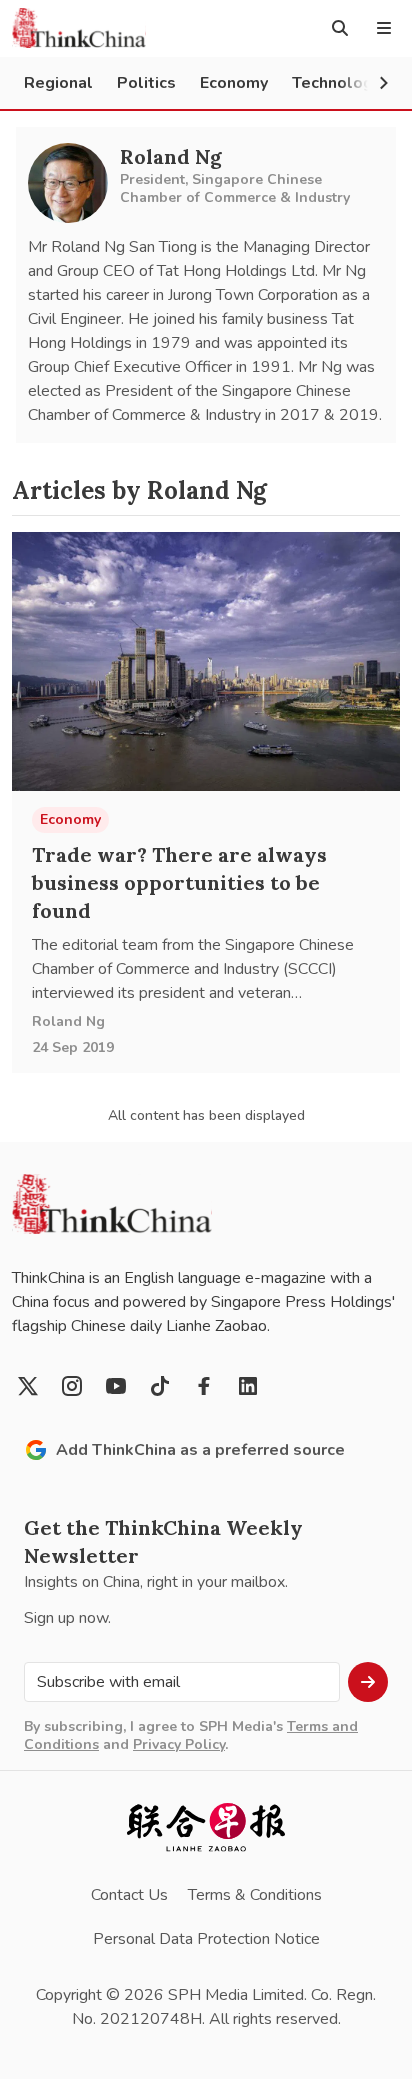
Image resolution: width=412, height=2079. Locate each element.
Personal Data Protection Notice (206, 1939)
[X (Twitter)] (28, 1386)
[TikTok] (160, 1386)
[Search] (340, 28)
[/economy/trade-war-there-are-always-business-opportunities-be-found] (206, 661)
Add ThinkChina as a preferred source (200, 1450)
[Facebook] (204, 1386)
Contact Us (129, 1895)
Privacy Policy (179, 1744)
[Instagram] (72, 1386)
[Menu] (384, 28)
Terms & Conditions (255, 1895)
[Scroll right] (384, 83)
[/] (79, 28)
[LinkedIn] (248, 1386)
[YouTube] (116, 1386)
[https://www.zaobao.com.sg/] (206, 1827)
